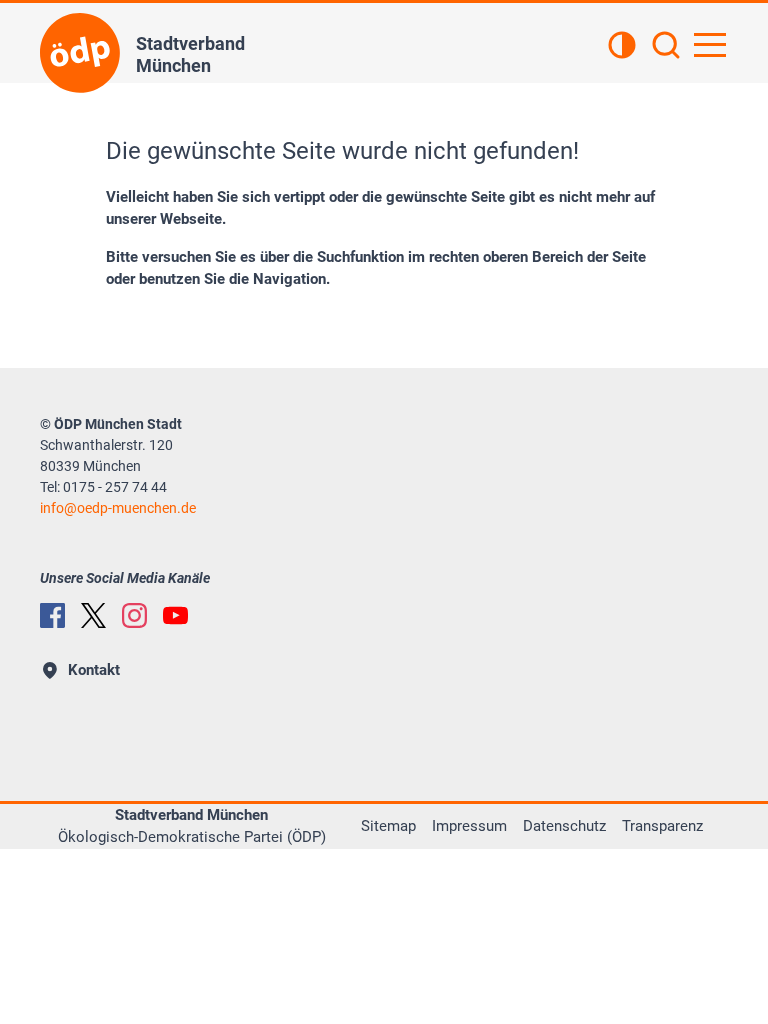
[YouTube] (175, 615)
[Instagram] (134, 615)
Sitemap (388, 826)
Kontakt (94, 670)
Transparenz (662, 826)
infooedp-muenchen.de (118, 508)
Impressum (469, 826)
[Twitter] (93, 615)
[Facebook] (52, 615)
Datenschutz (564, 826)
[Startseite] (80, 53)
